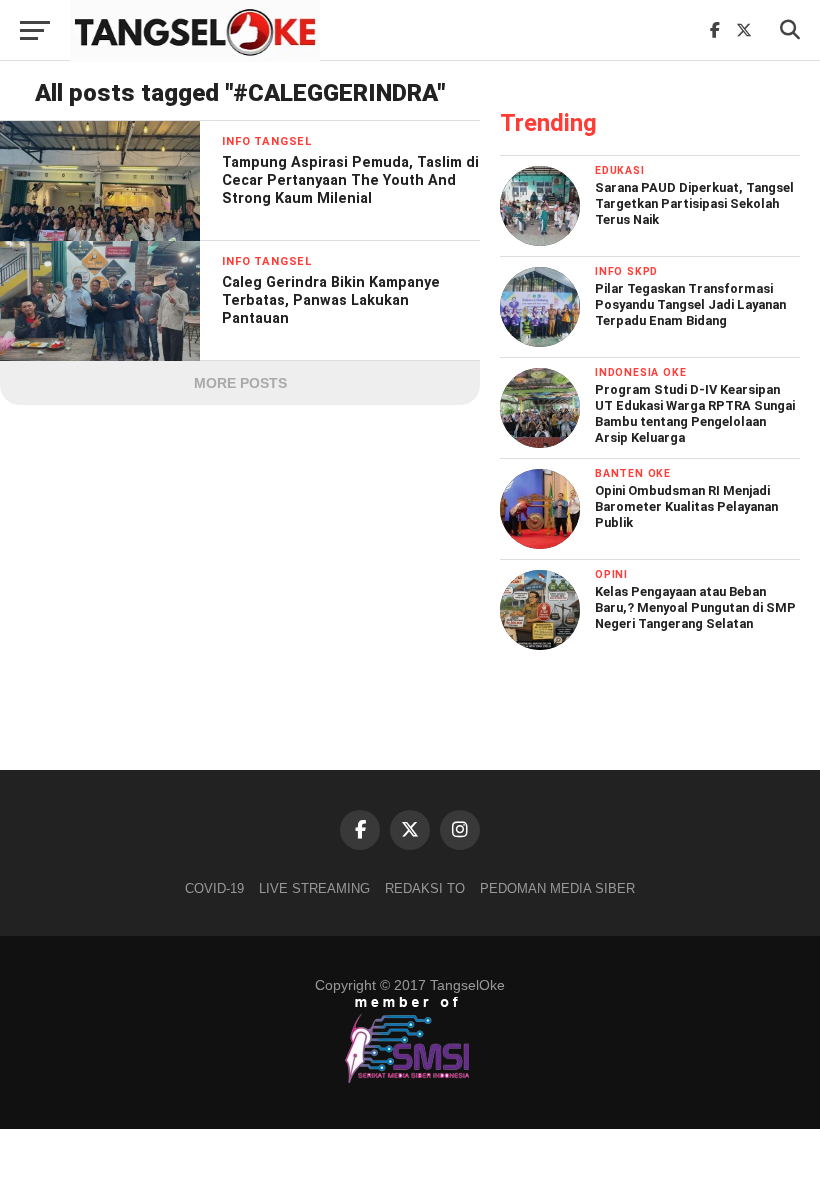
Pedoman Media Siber (557, 888)
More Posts (240, 383)
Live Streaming (314, 888)
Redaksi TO (425, 888)
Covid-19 (214, 888)
